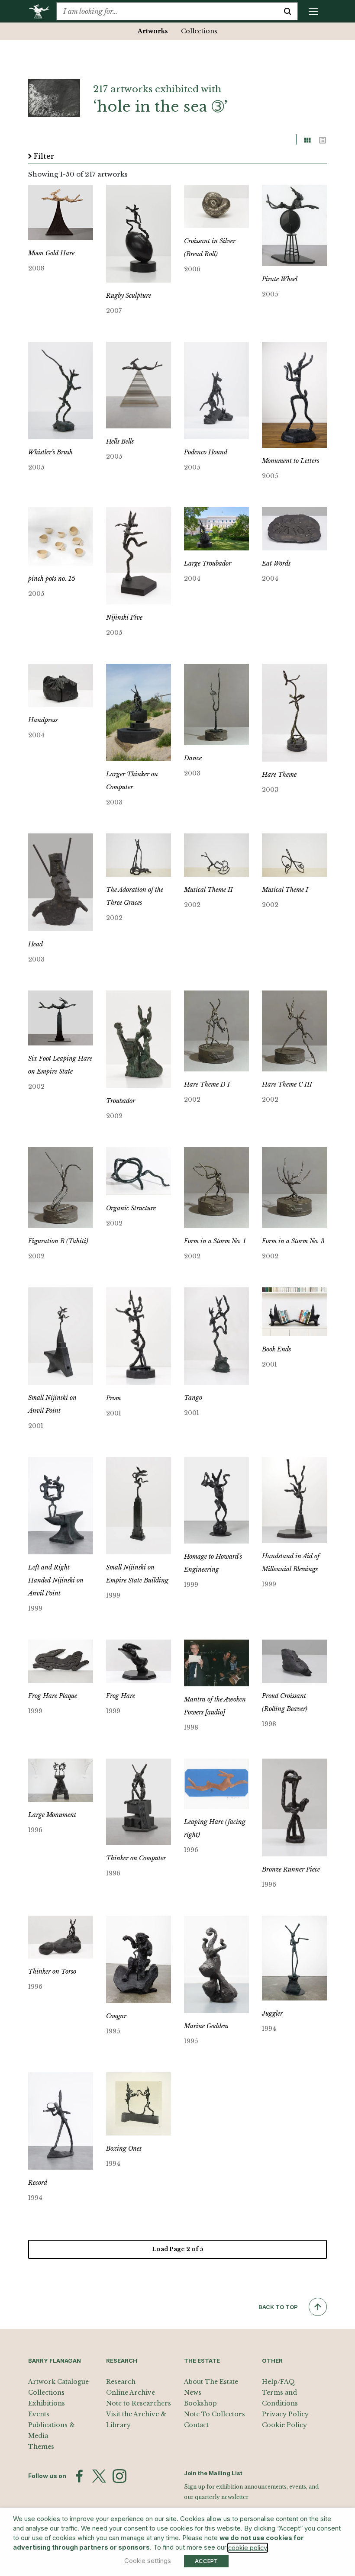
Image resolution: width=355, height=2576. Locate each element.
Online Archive (131, 2393)
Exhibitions (47, 2403)
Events (39, 2414)
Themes (41, 2447)
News (193, 2393)
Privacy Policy (285, 2414)
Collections (199, 31)
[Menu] (313, 11)
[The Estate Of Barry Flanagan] (42, 11)
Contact (196, 2425)
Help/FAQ (278, 2382)
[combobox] (167, 11)
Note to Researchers (139, 2403)
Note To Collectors (215, 2414)
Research (121, 2382)
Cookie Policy (284, 2425)
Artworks (153, 31)
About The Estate (211, 2382)
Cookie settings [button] (148, 2561)
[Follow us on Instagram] (119, 2476)
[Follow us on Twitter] (99, 2476)
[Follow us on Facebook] (79, 2476)
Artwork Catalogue (58, 2382)
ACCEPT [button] (206, 2561)
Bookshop (200, 2403)
